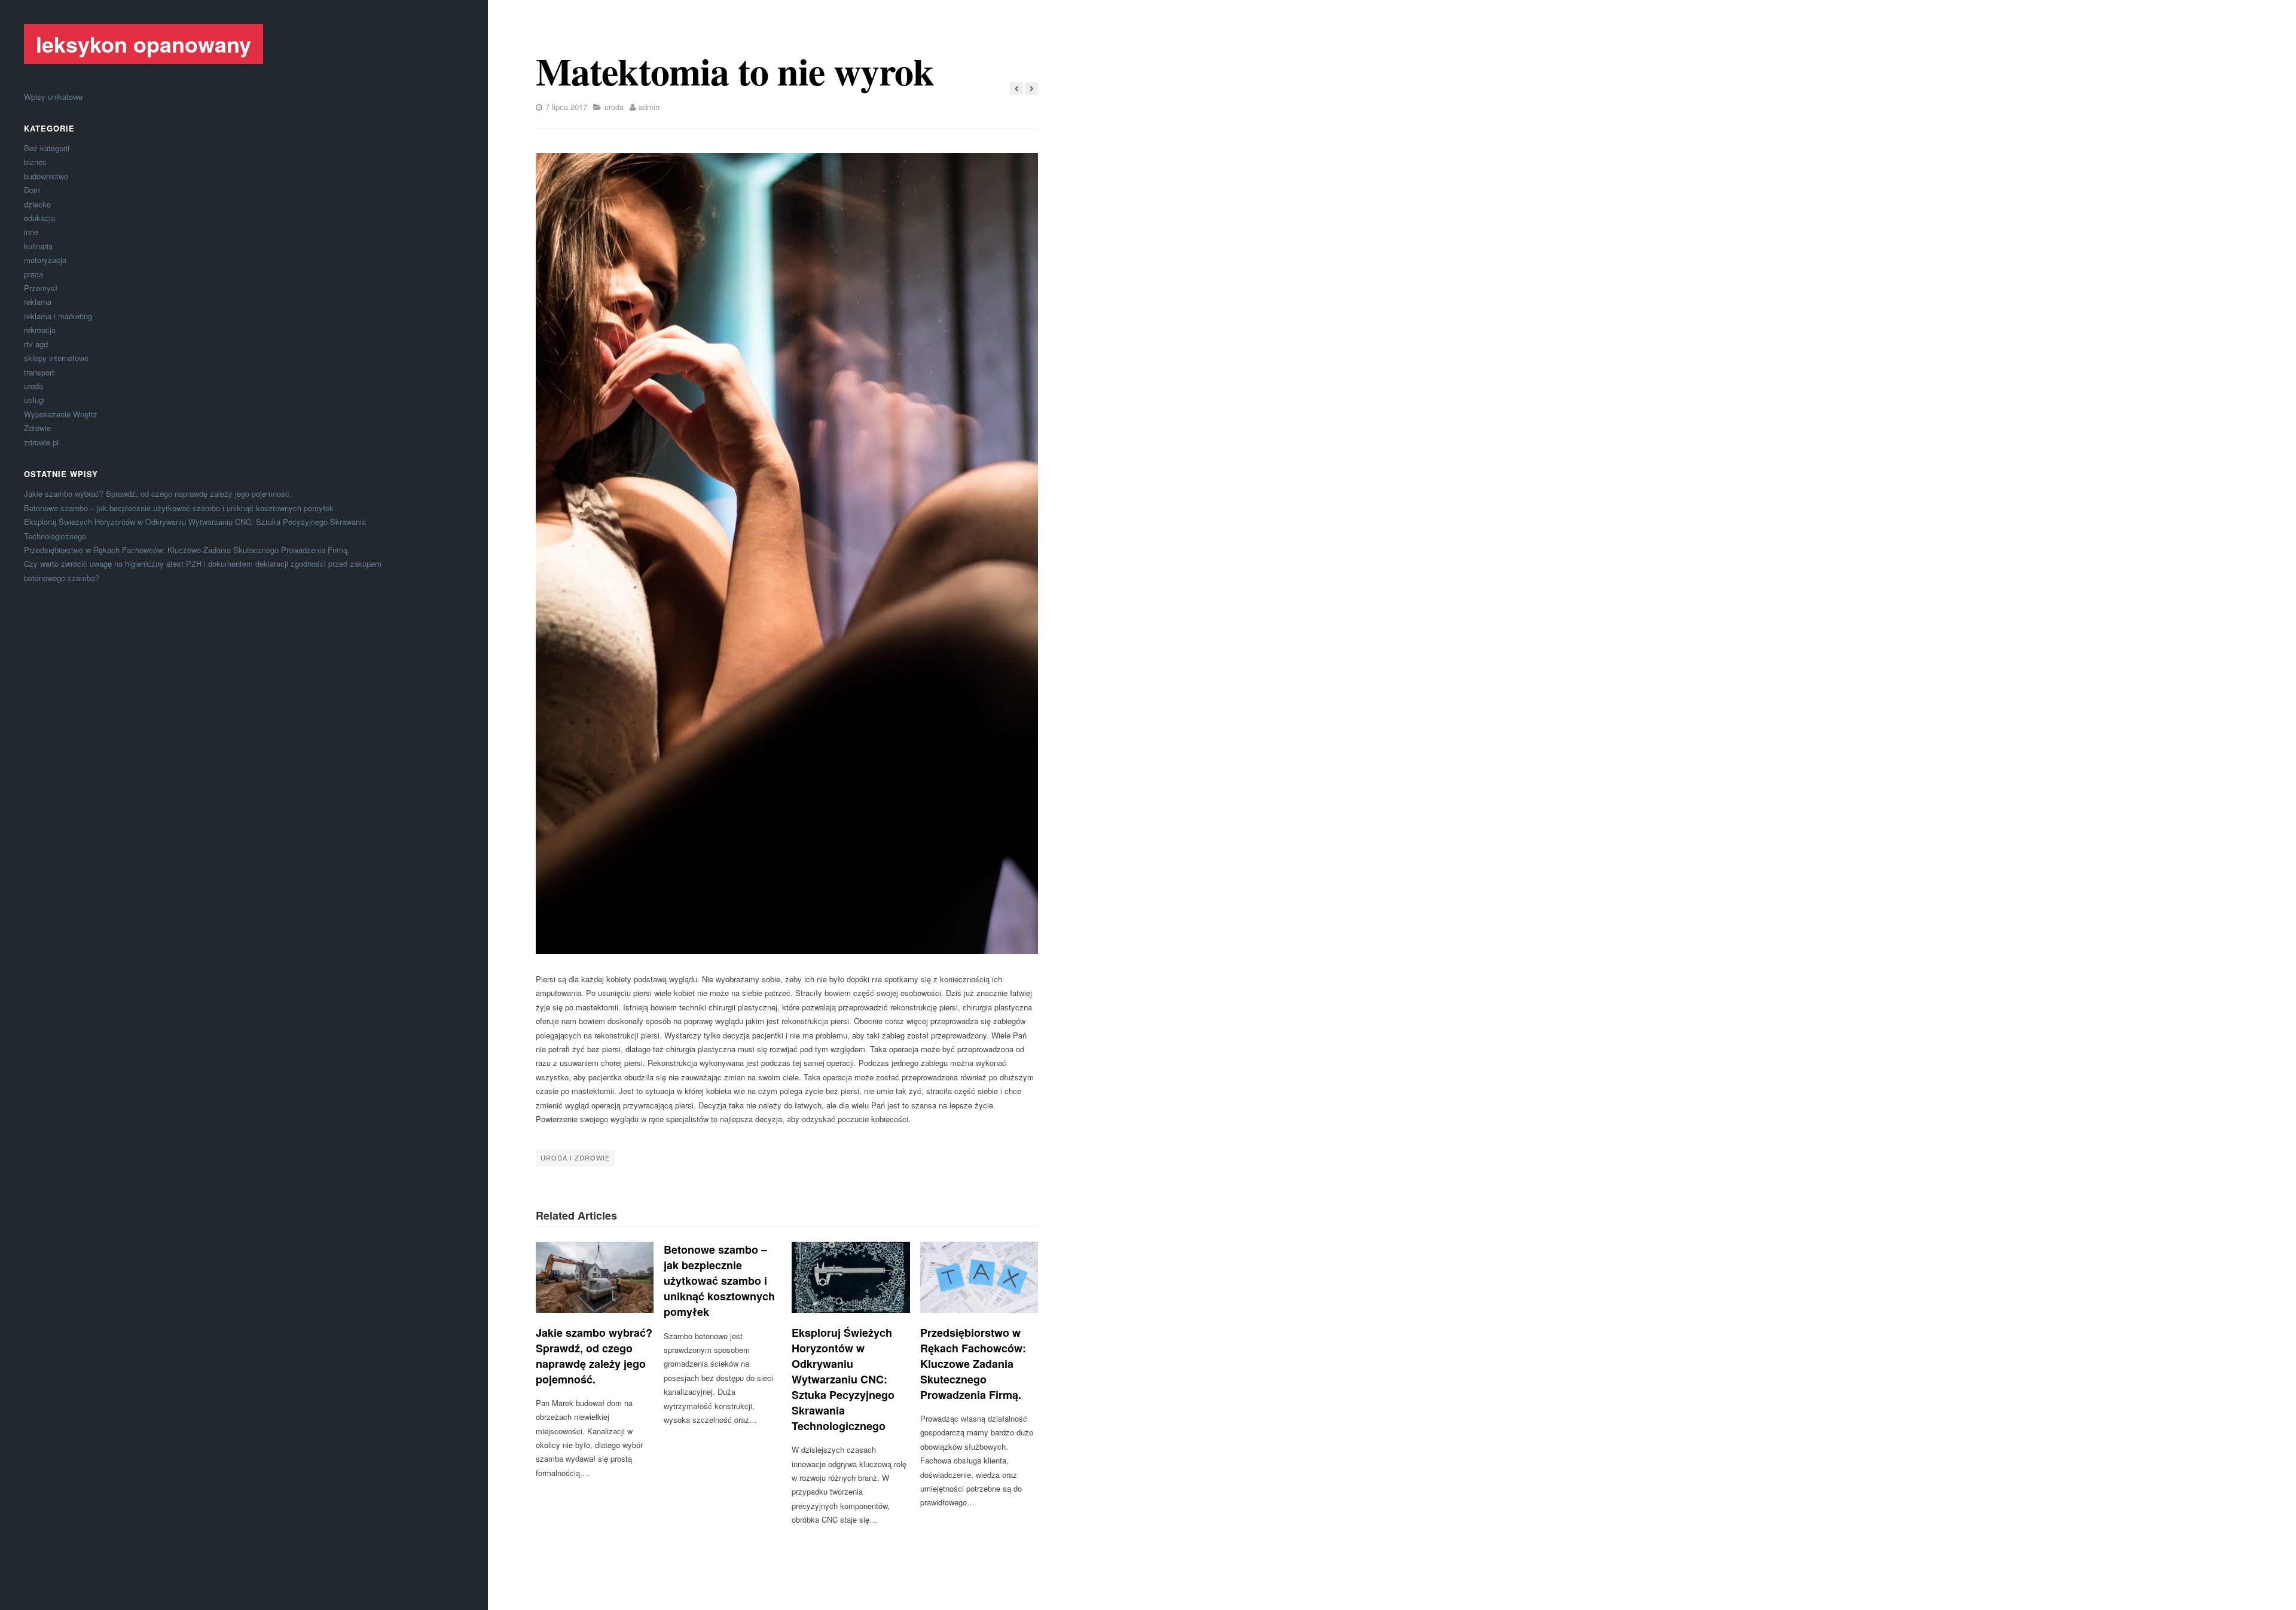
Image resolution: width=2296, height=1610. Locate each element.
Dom (32, 190)
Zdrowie (37, 428)
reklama (38, 302)
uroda (33, 386)
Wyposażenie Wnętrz (61, 414)
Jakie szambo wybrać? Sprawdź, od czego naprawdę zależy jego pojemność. (158, 494)
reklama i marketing (58, 316)
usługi (34, 400)
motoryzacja (45, 260)
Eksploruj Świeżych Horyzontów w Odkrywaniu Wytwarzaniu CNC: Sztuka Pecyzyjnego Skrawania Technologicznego (843, 1380)
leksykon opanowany (143, 44)
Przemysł (41, 288)
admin (649, 107)
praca (33, 274)
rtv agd (36, 344)
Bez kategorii (47, 148)
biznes (35, 162)
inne (31, 232)
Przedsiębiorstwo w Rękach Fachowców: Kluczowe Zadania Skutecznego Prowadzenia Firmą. (187, 550)
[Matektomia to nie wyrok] (787, 554)
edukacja (39, 218)
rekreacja (40, 330)
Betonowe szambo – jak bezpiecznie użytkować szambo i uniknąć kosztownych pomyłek (179, 508)
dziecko (37, 204)
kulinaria (38, 246)
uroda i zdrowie (575, 1157)
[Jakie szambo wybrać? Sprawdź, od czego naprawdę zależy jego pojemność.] (595, 1277)
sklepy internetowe (56, 358)
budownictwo (46, 176)
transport (39, 372)
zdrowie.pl (41, 442)
